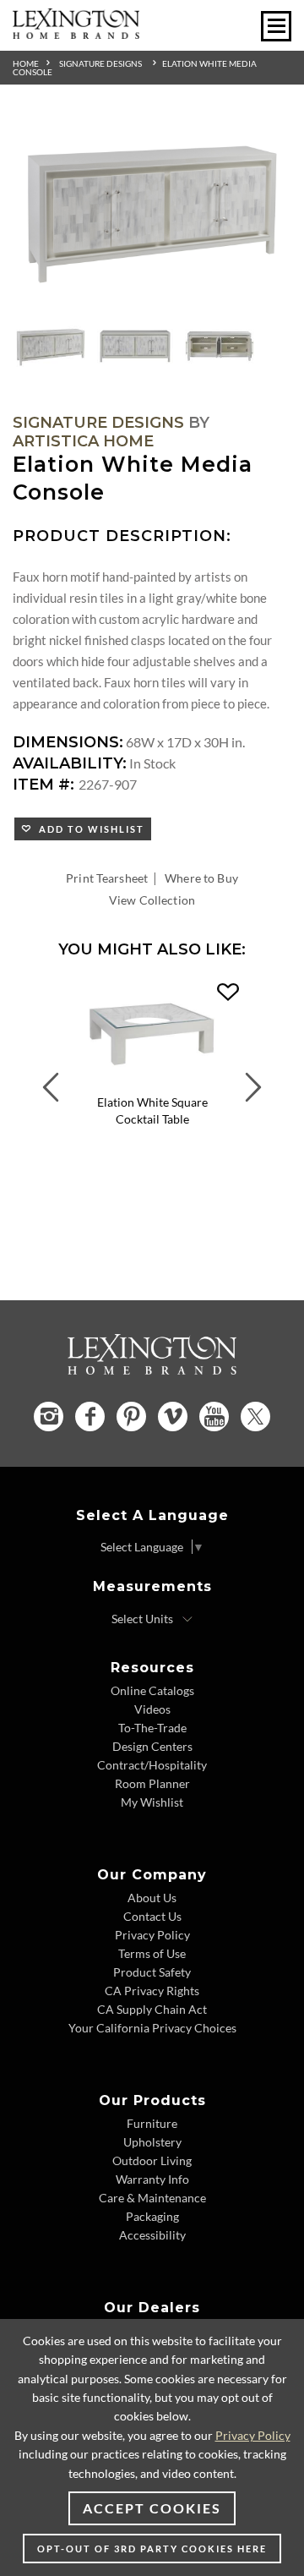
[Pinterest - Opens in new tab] (131, 1417)
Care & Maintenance (152, 2198)
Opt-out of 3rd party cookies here (152, 2549)
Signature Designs (100, 63)
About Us (152, 1898)
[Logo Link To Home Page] (76, 33)
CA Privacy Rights (152, 1991)
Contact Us (152, 1916)
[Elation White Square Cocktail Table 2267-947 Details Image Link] (152, 1083)
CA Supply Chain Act (152, 2009)
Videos (152, 1709)
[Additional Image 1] (152, 212)
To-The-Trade (152, 1728)
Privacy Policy (152, 1935)
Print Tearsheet (107, 878)
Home (26, 63)
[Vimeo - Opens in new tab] (173, 1417)
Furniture (152, 2123)
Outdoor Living (152, 2160)
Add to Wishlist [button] (88, 829)
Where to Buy (201, 878)
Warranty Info (152, 2179)
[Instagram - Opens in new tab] (49, 1417)
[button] (228, 993)
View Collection (152, 900)
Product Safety (152, 1972)
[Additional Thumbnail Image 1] (51, 347)
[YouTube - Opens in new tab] (214, 1417)
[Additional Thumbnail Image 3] (220, 347)
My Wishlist (152, 1802)
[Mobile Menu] (276, 26)
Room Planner (152, 1783)
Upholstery (152, 2142)
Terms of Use (152, 1953)
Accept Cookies (152, 2508)
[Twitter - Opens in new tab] (255, 1417)
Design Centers (152, 1746)
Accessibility (152, 2235)
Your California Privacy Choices (152, 2028)
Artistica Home (83, 441)
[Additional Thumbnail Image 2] (135, 347)
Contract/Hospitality (152, 1765)
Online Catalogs (152, 1690)
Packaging (152, 2216)
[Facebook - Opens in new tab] (90, 1417)
